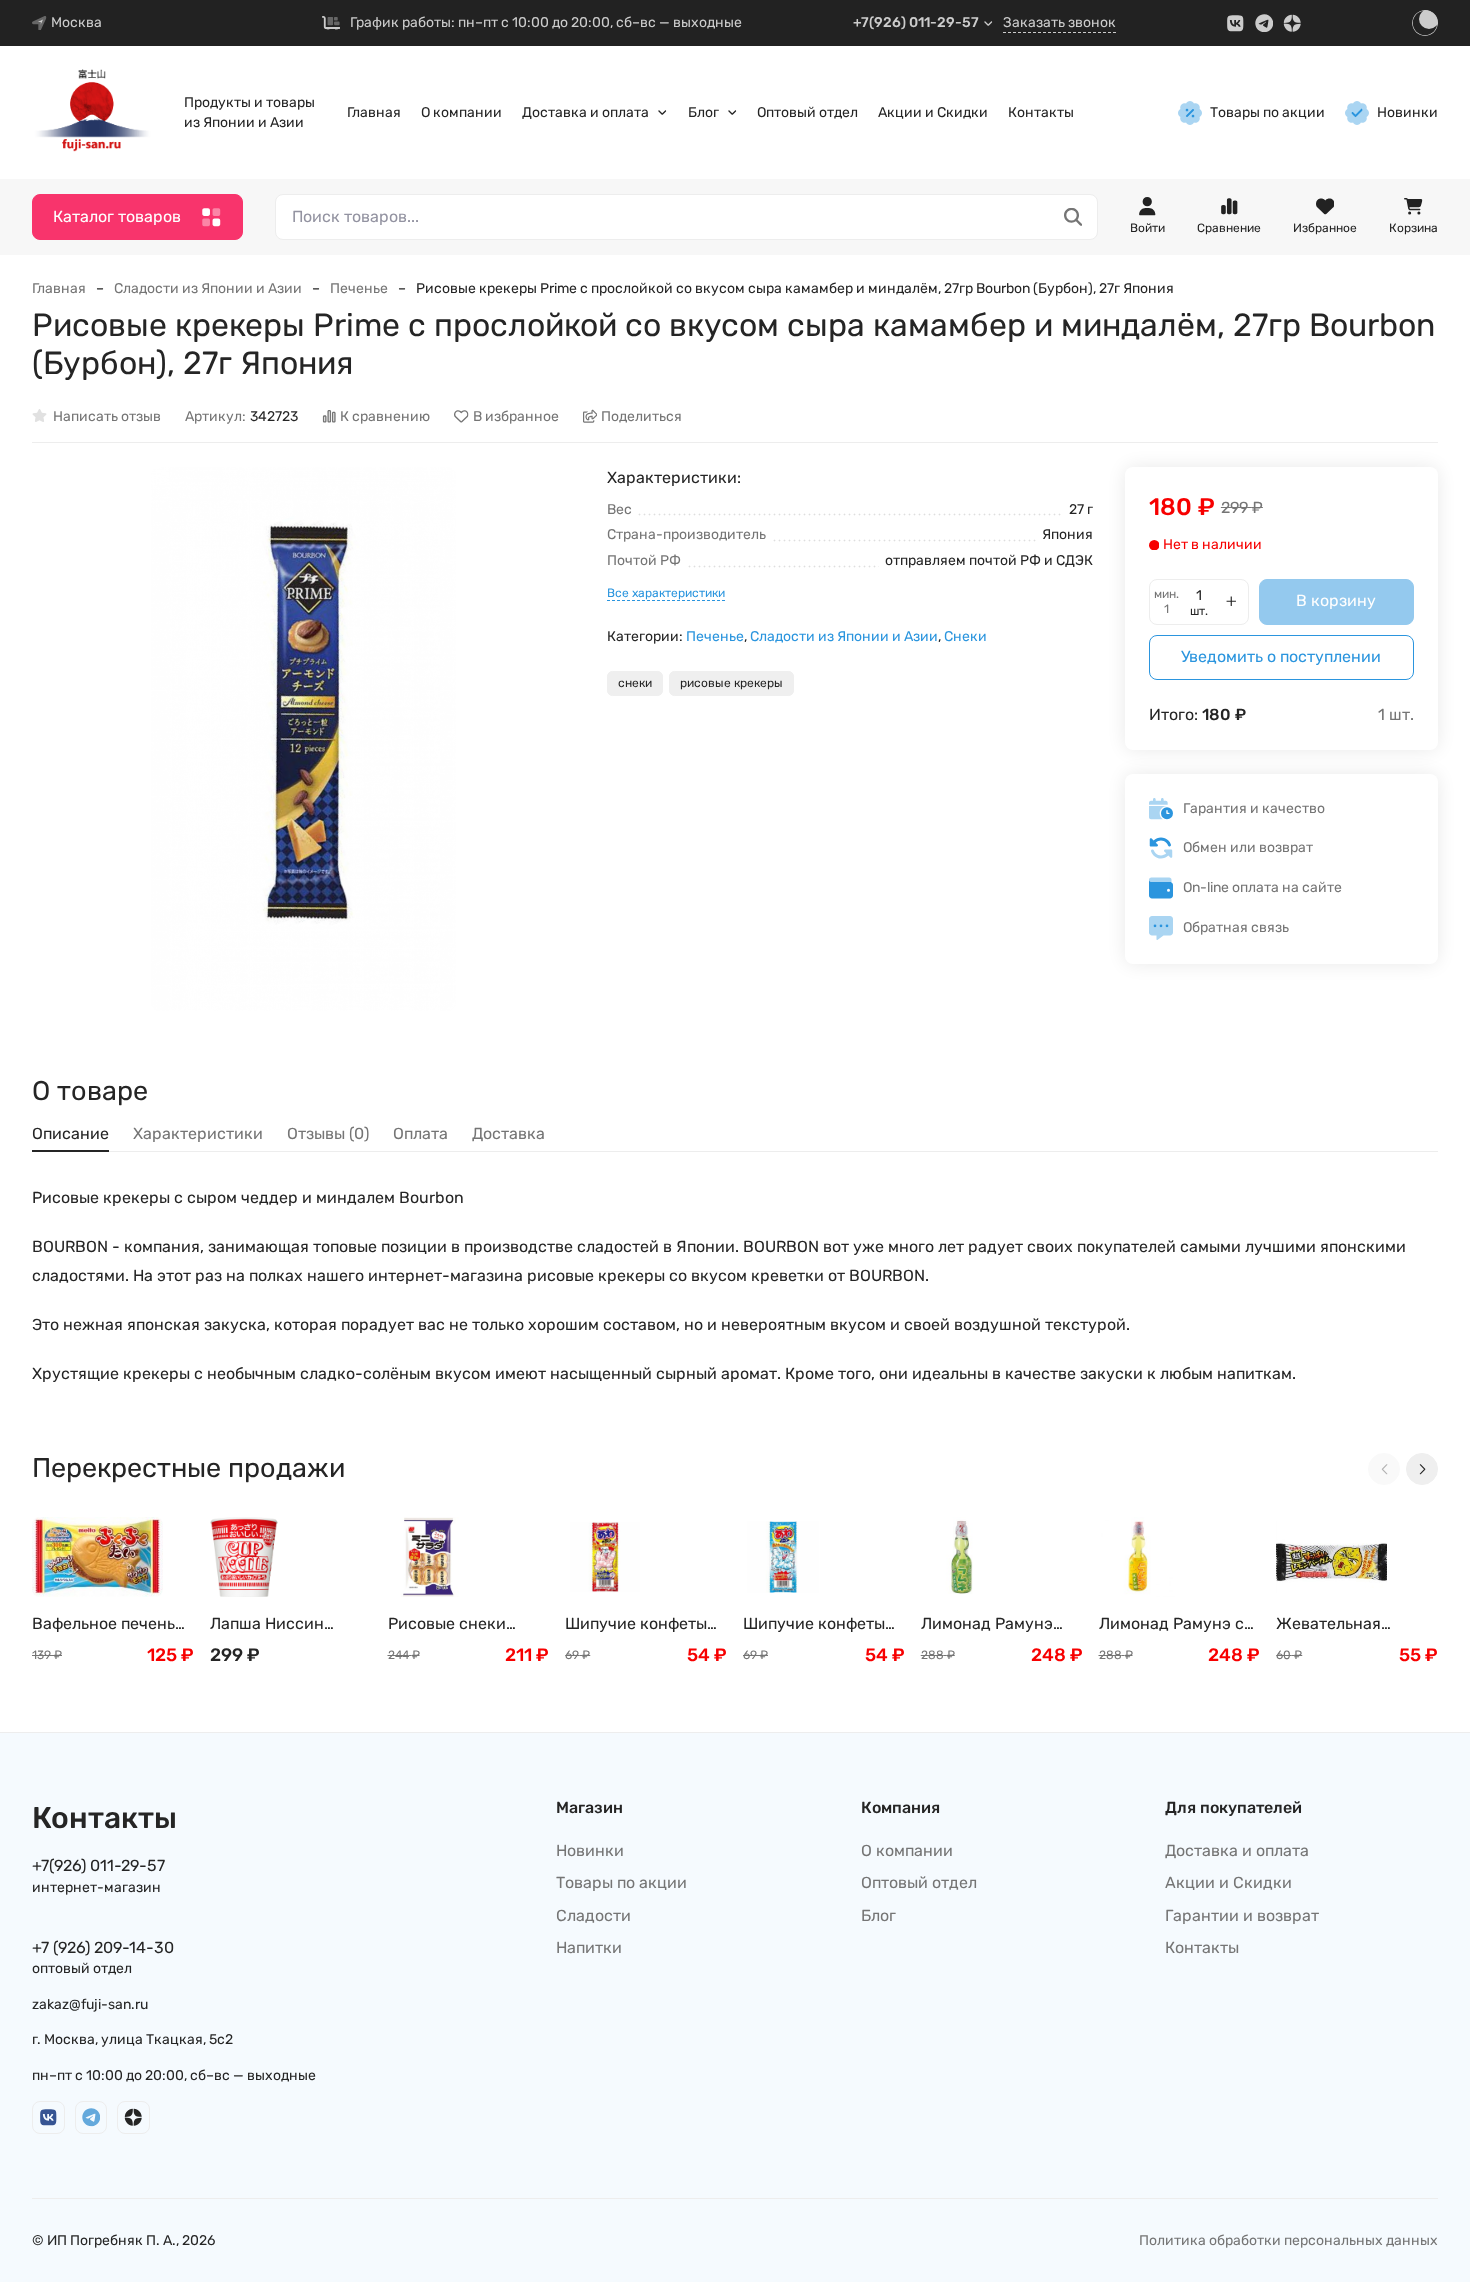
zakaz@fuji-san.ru (90, 2004)
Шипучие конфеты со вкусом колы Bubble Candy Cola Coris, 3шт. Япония (637, 1624)
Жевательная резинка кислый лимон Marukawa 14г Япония (1355, 1624)
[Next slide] (1422, 1469)
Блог (703, 112)
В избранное (516, 416)
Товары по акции (1267, 112)
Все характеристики (666, 593)
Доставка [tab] (508, 1133)
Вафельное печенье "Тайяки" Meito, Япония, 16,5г (108, 1624)
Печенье (359, 288)
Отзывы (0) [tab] (328, 1133)
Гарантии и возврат (1242, 1915)
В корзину (1336, 600)
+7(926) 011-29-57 (916, 22)
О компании (461, 112)
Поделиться (641, 416)
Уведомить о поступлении (1281, 656)
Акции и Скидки (933, 112)
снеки (635, 683)
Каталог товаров (117, 216)
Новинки (1407, 112)
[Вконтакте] (1235, 23)
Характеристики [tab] (198, 1133)
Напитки (589, 1947)
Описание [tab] (70, 1133)
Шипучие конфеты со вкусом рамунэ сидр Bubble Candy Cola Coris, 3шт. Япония (818, 1624)
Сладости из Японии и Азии (208, 288)
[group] (303, 738)
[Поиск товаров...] (1073, 217)
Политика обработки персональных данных (1288, 2240)
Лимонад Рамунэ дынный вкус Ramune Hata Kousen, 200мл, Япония (987, 1624)
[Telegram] (1264, 23)
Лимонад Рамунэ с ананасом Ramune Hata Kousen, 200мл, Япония (1177, 1624)
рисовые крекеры (731, 683)
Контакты (1041, 112)
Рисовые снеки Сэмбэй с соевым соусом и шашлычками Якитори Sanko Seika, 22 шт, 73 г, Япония (455, 1624)
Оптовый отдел (807, 112)
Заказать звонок (1059, 22)
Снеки (965, 636)
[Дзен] (1292, 23)
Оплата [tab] (420, 1133)
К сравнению (385, 416)
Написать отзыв (107, 416)
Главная (374, 112)
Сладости (593, 1915)
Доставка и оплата (585, 112)
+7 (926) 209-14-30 (103, 1947)
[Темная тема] (1425, 23)
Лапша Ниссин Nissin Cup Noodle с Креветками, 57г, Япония (284, 1624)
